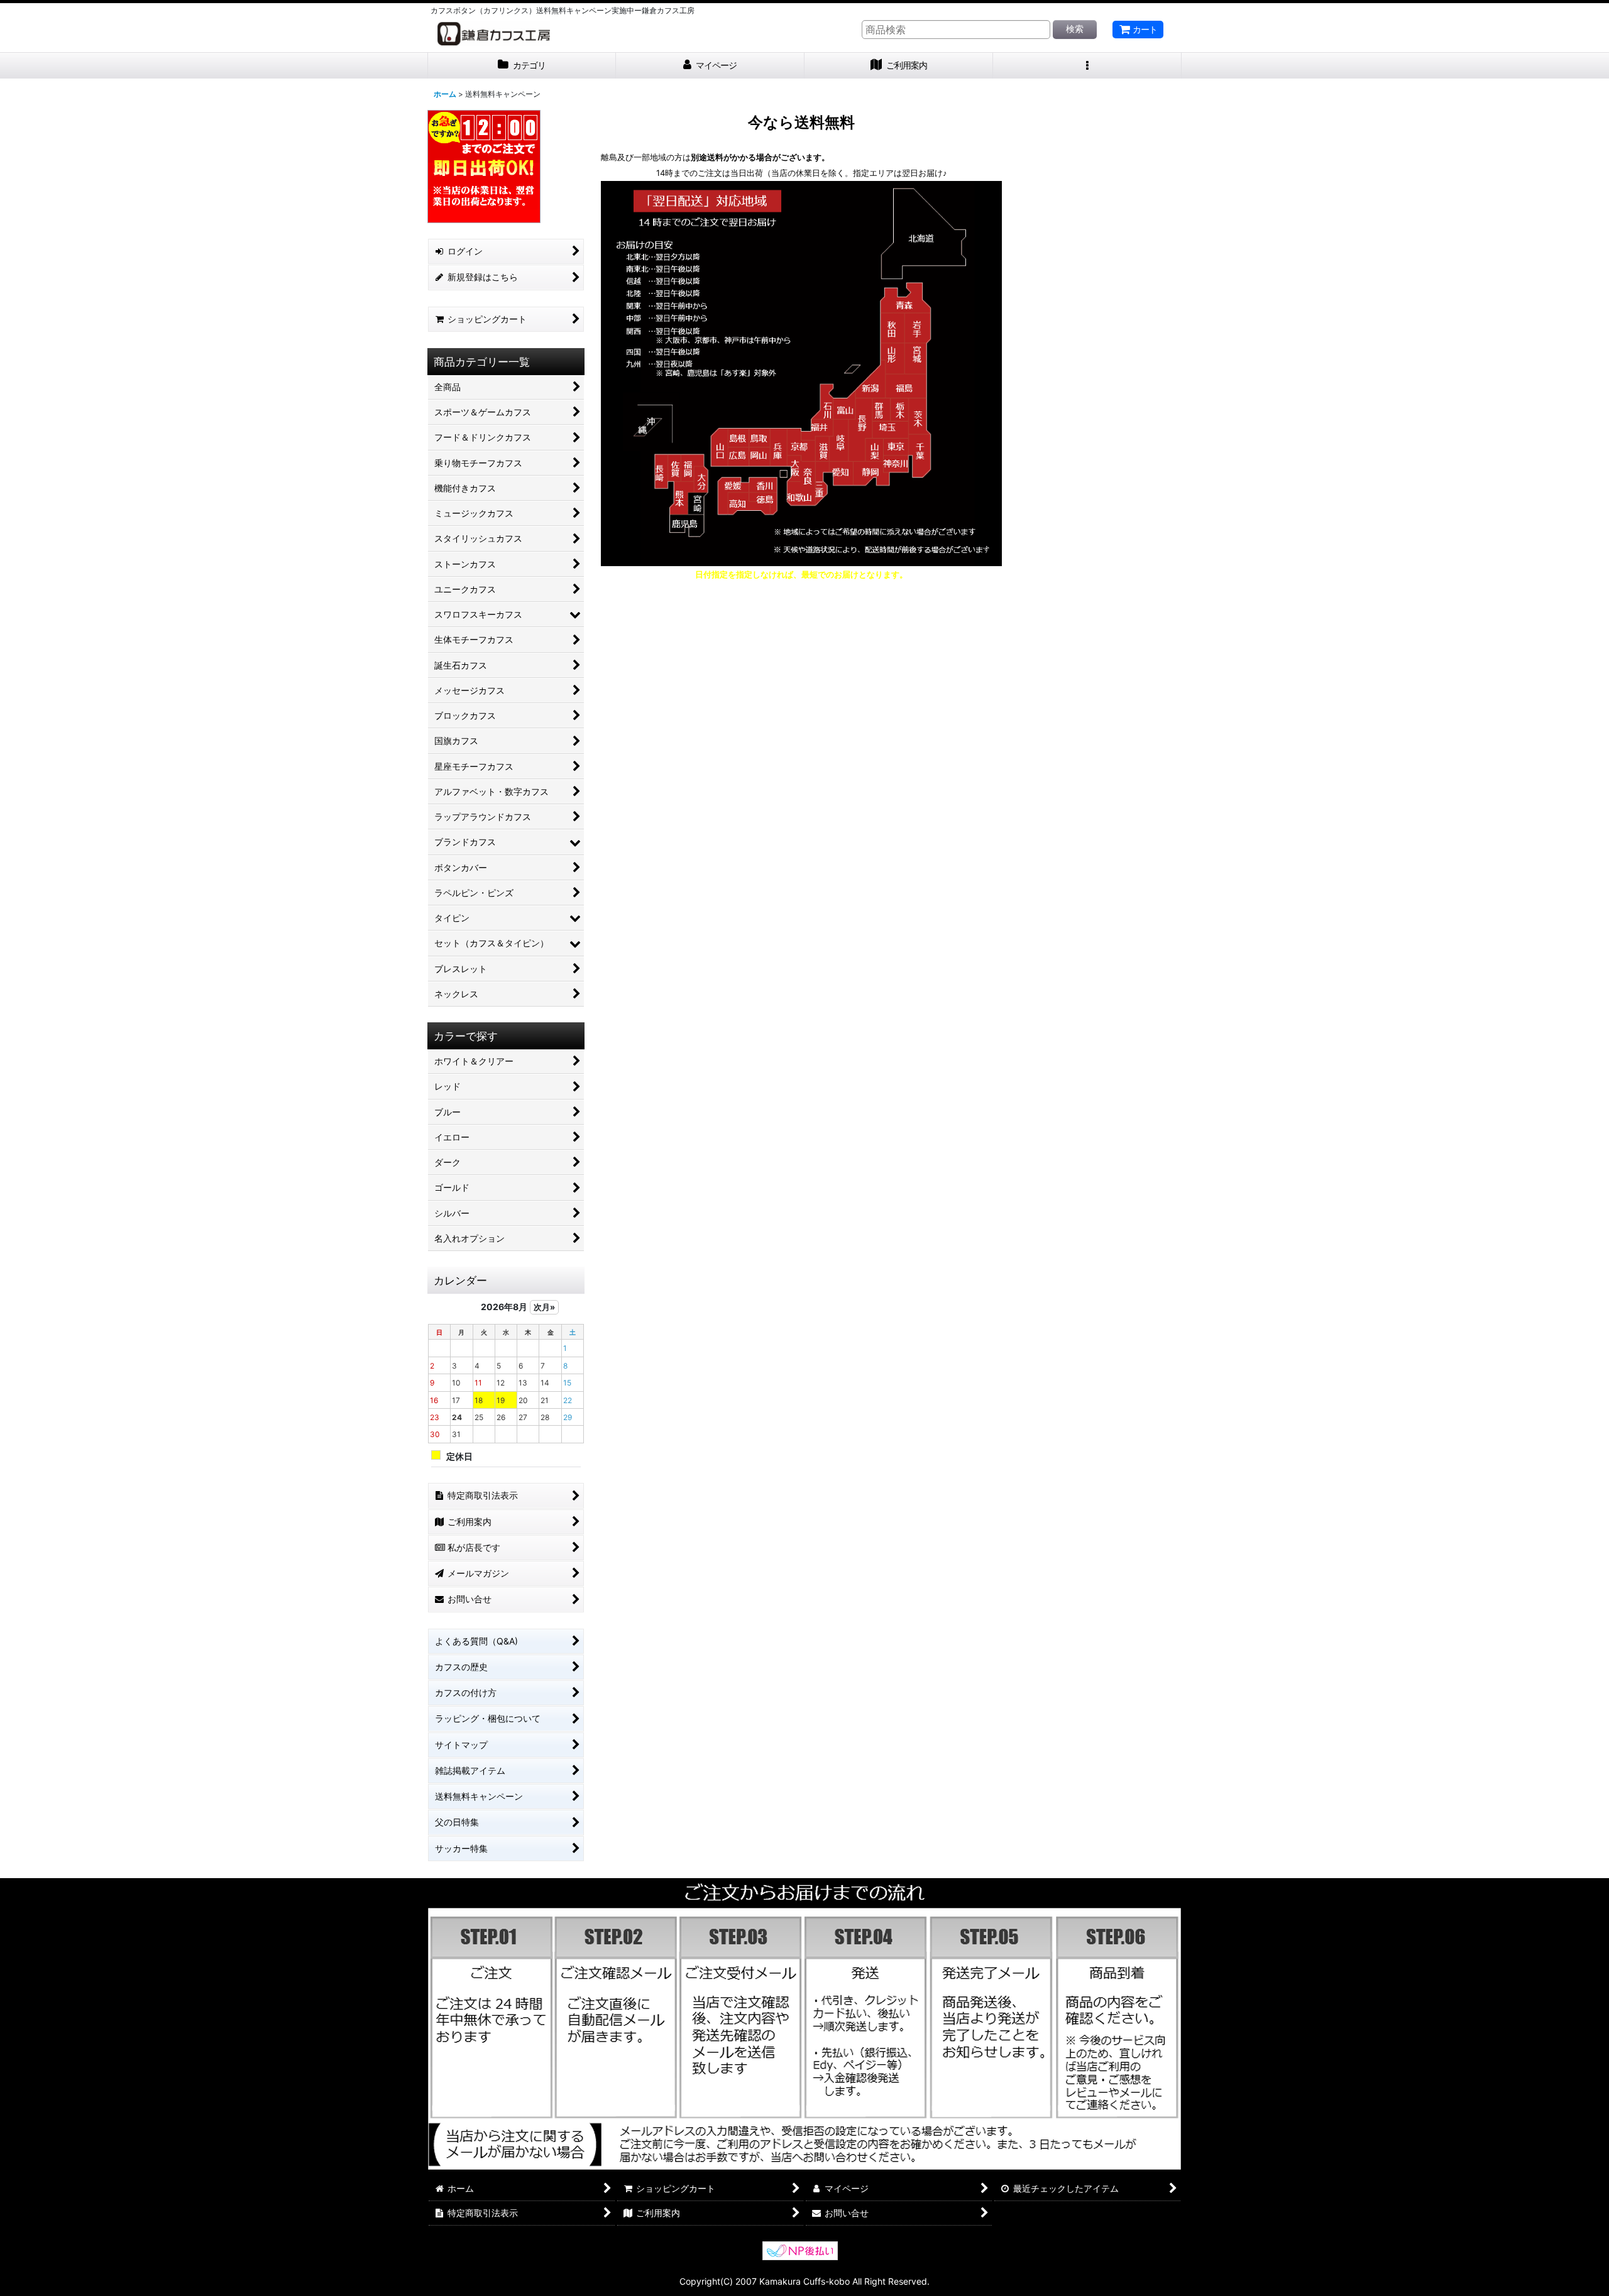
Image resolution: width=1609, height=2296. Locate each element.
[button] (1087, 66)
